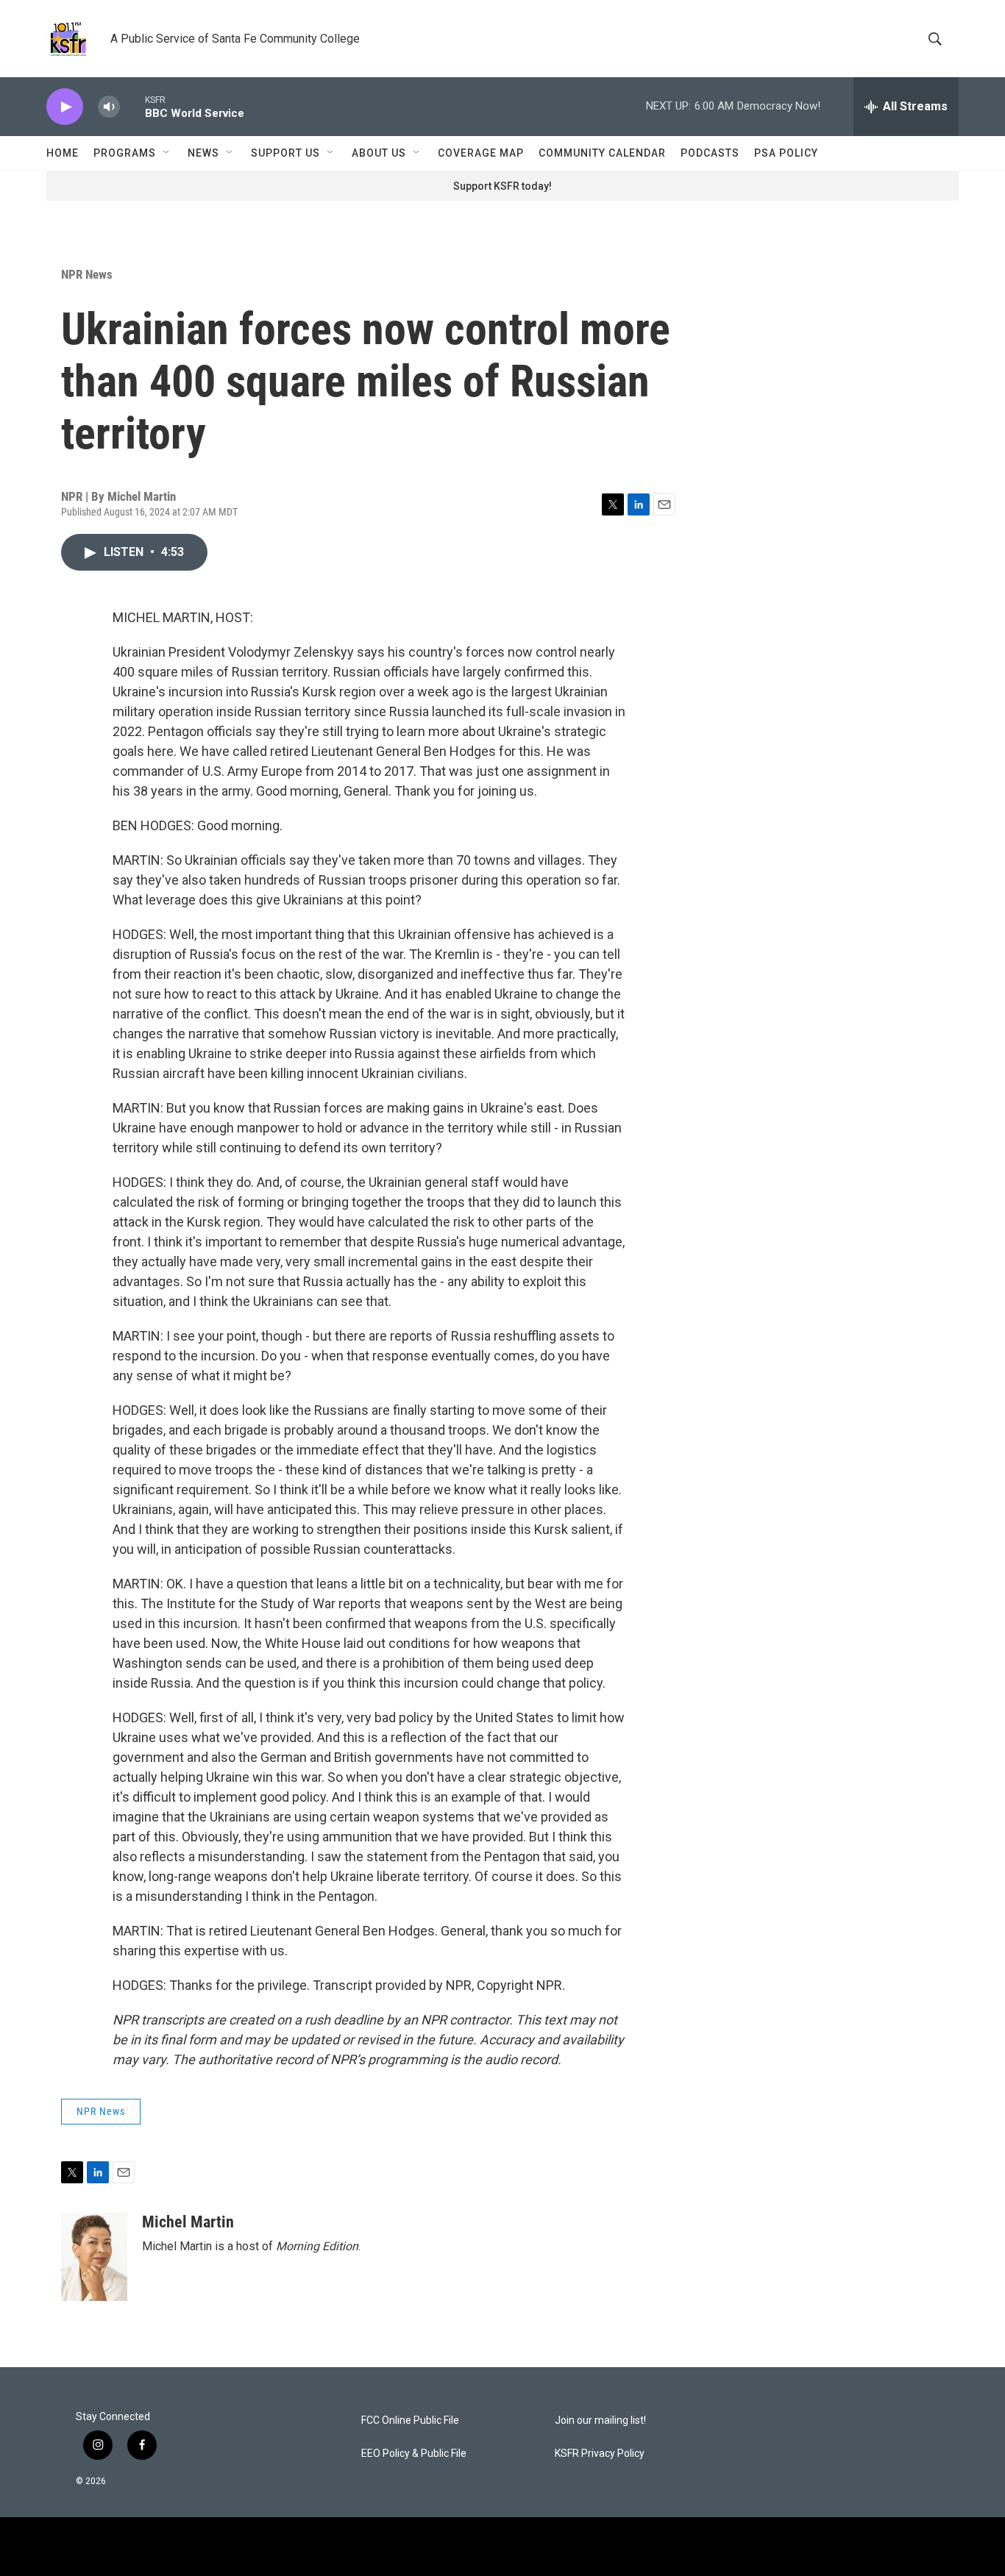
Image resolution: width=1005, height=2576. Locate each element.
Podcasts (710, 153)
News (203, 153)
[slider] (132, 106)
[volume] (109, 107)
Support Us (285, 153)
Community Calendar (602, 153)
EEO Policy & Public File (414, 2454)
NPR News (87, 274)
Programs (125, 153)
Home (63, 153)
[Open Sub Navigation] (167, 153)
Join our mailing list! (600, 2420)
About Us (379, 153)
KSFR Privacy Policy (600, 2454)
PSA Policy (786, 153)
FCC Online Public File (410, 2420)
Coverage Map (481, 153)
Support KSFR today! (502, 186)
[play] (65, 107)
